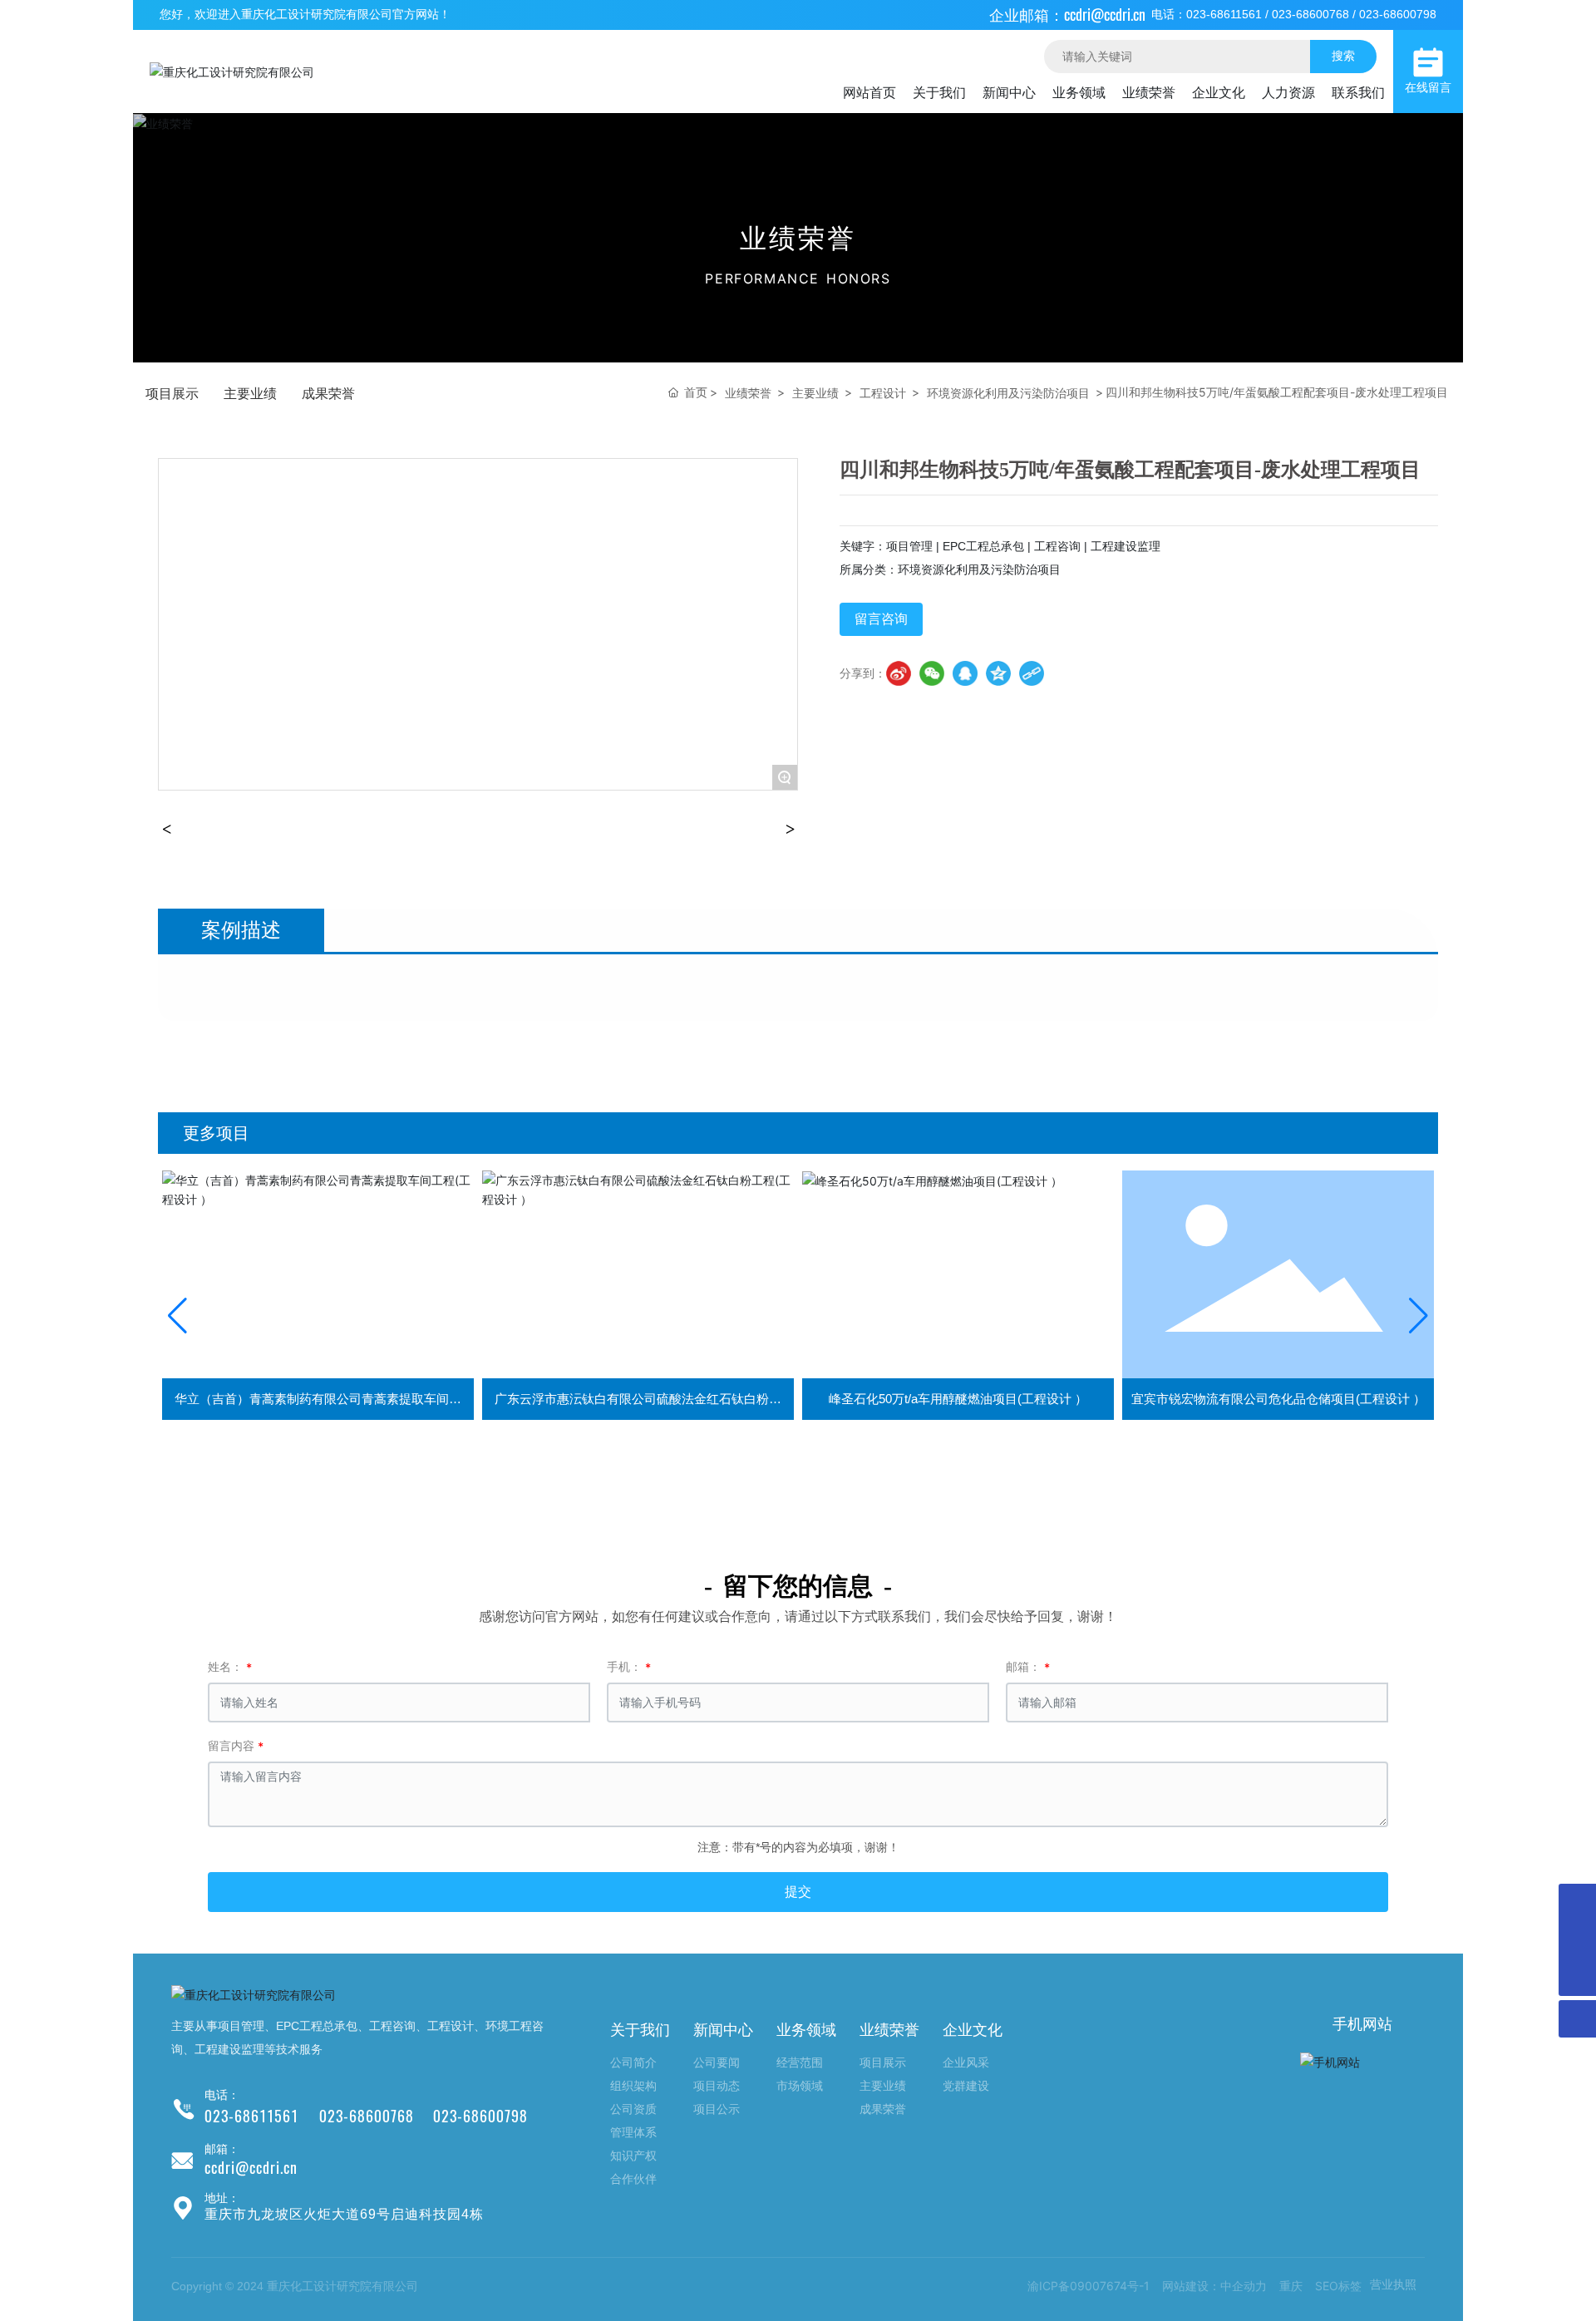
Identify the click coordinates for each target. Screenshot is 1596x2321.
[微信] (932, 673)
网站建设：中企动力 (1214, 2286)
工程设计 (883, 393)
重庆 (1291, 2286)
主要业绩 (250, 393)
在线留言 (1428, 88)
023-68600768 (1310, 14)
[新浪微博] (899, 673)
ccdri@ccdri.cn (251, 2168)
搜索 (1343, 55)
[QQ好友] (965, 673)
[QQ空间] (998, 673)
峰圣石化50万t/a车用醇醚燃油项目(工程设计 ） (638, 1399)
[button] (177, 1316)
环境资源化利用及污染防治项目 (1008, 393)
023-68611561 (1224, 14)
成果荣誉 (328, 393)
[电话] (1577, 1940)
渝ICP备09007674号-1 (1089, 2286)
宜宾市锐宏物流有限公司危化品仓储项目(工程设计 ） (958, 1399)
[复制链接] (1032, 673)
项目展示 (172, 393)
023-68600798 (1398, 14)
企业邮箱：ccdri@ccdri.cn (1067, 15)
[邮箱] (1577, 1902)
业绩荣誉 (748, 393)
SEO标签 (1338, 2286)
